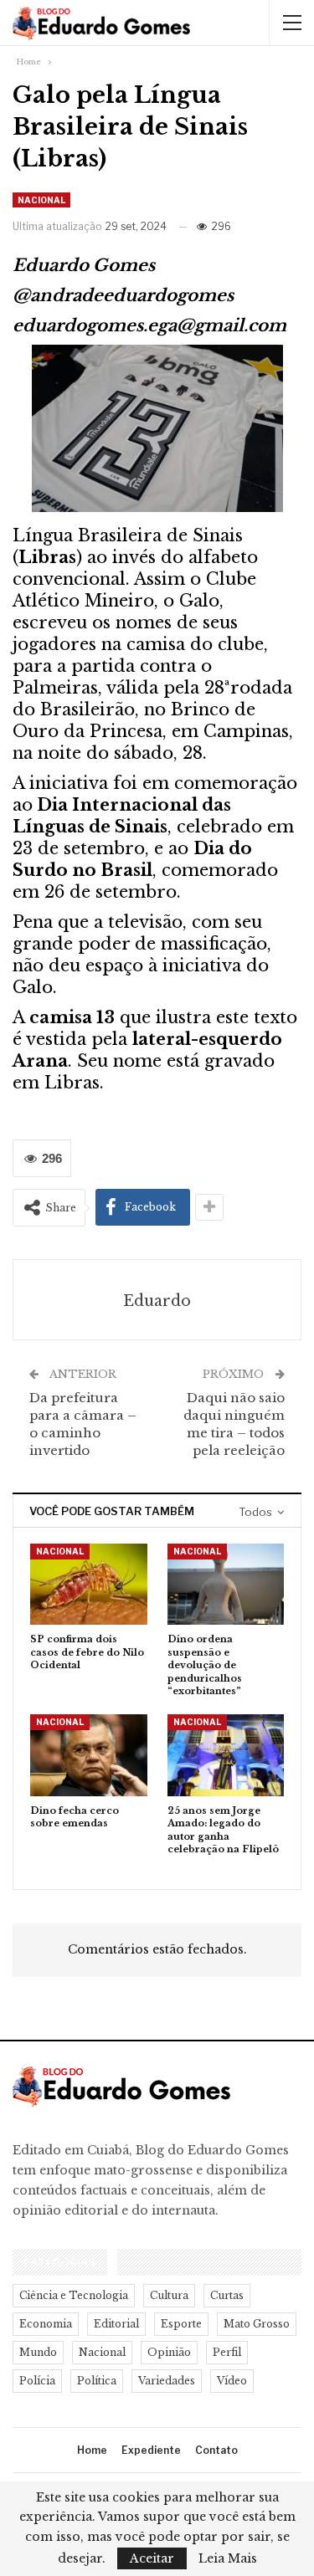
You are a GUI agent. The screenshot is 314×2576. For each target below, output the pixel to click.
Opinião (169, 2352)
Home (92, 2450)
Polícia (37, 2381)
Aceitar (152, 2558)
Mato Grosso (257, 2324)
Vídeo (232, 2381)
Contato (216, 2450)
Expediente (151, 2450)
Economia (46, 2324)
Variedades (167, 2381)
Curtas (227, 2295)
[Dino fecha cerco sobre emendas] (89, 1755)
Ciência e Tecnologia (74, 2295)
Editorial (116, 2324)
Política (97, 2381)
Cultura (169, 2295)
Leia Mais (228, 2558)
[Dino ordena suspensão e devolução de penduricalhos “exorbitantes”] (226, 1585)
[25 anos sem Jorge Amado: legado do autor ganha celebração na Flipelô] (226, 1755)
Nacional (41, 200)
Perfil (227, 2352)
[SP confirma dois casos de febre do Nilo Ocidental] (89, 1585)
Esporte (181, 2324)
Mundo (38, 2352)
